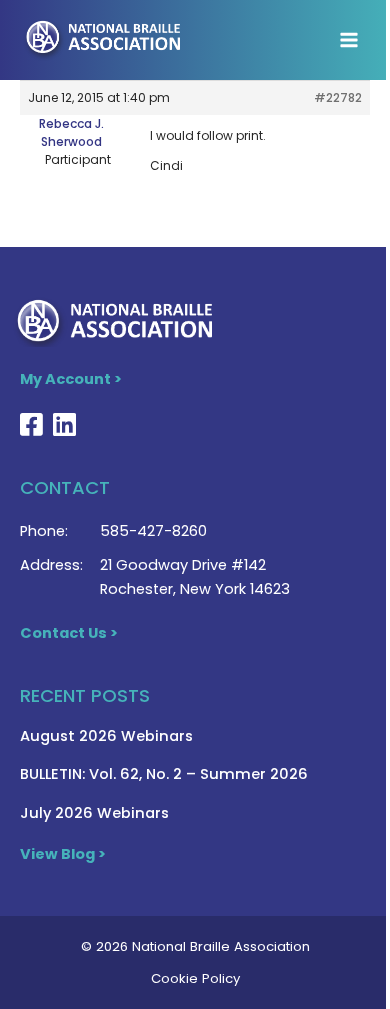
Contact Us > (69, 633)
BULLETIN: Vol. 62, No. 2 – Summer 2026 (164, 774)
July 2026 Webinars (94, 813)
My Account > (71, 379)
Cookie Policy (195, 978)
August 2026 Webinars (106, 736)
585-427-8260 (153, 531)
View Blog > (63, 854)
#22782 (338, 97)
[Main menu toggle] (349, 40)
